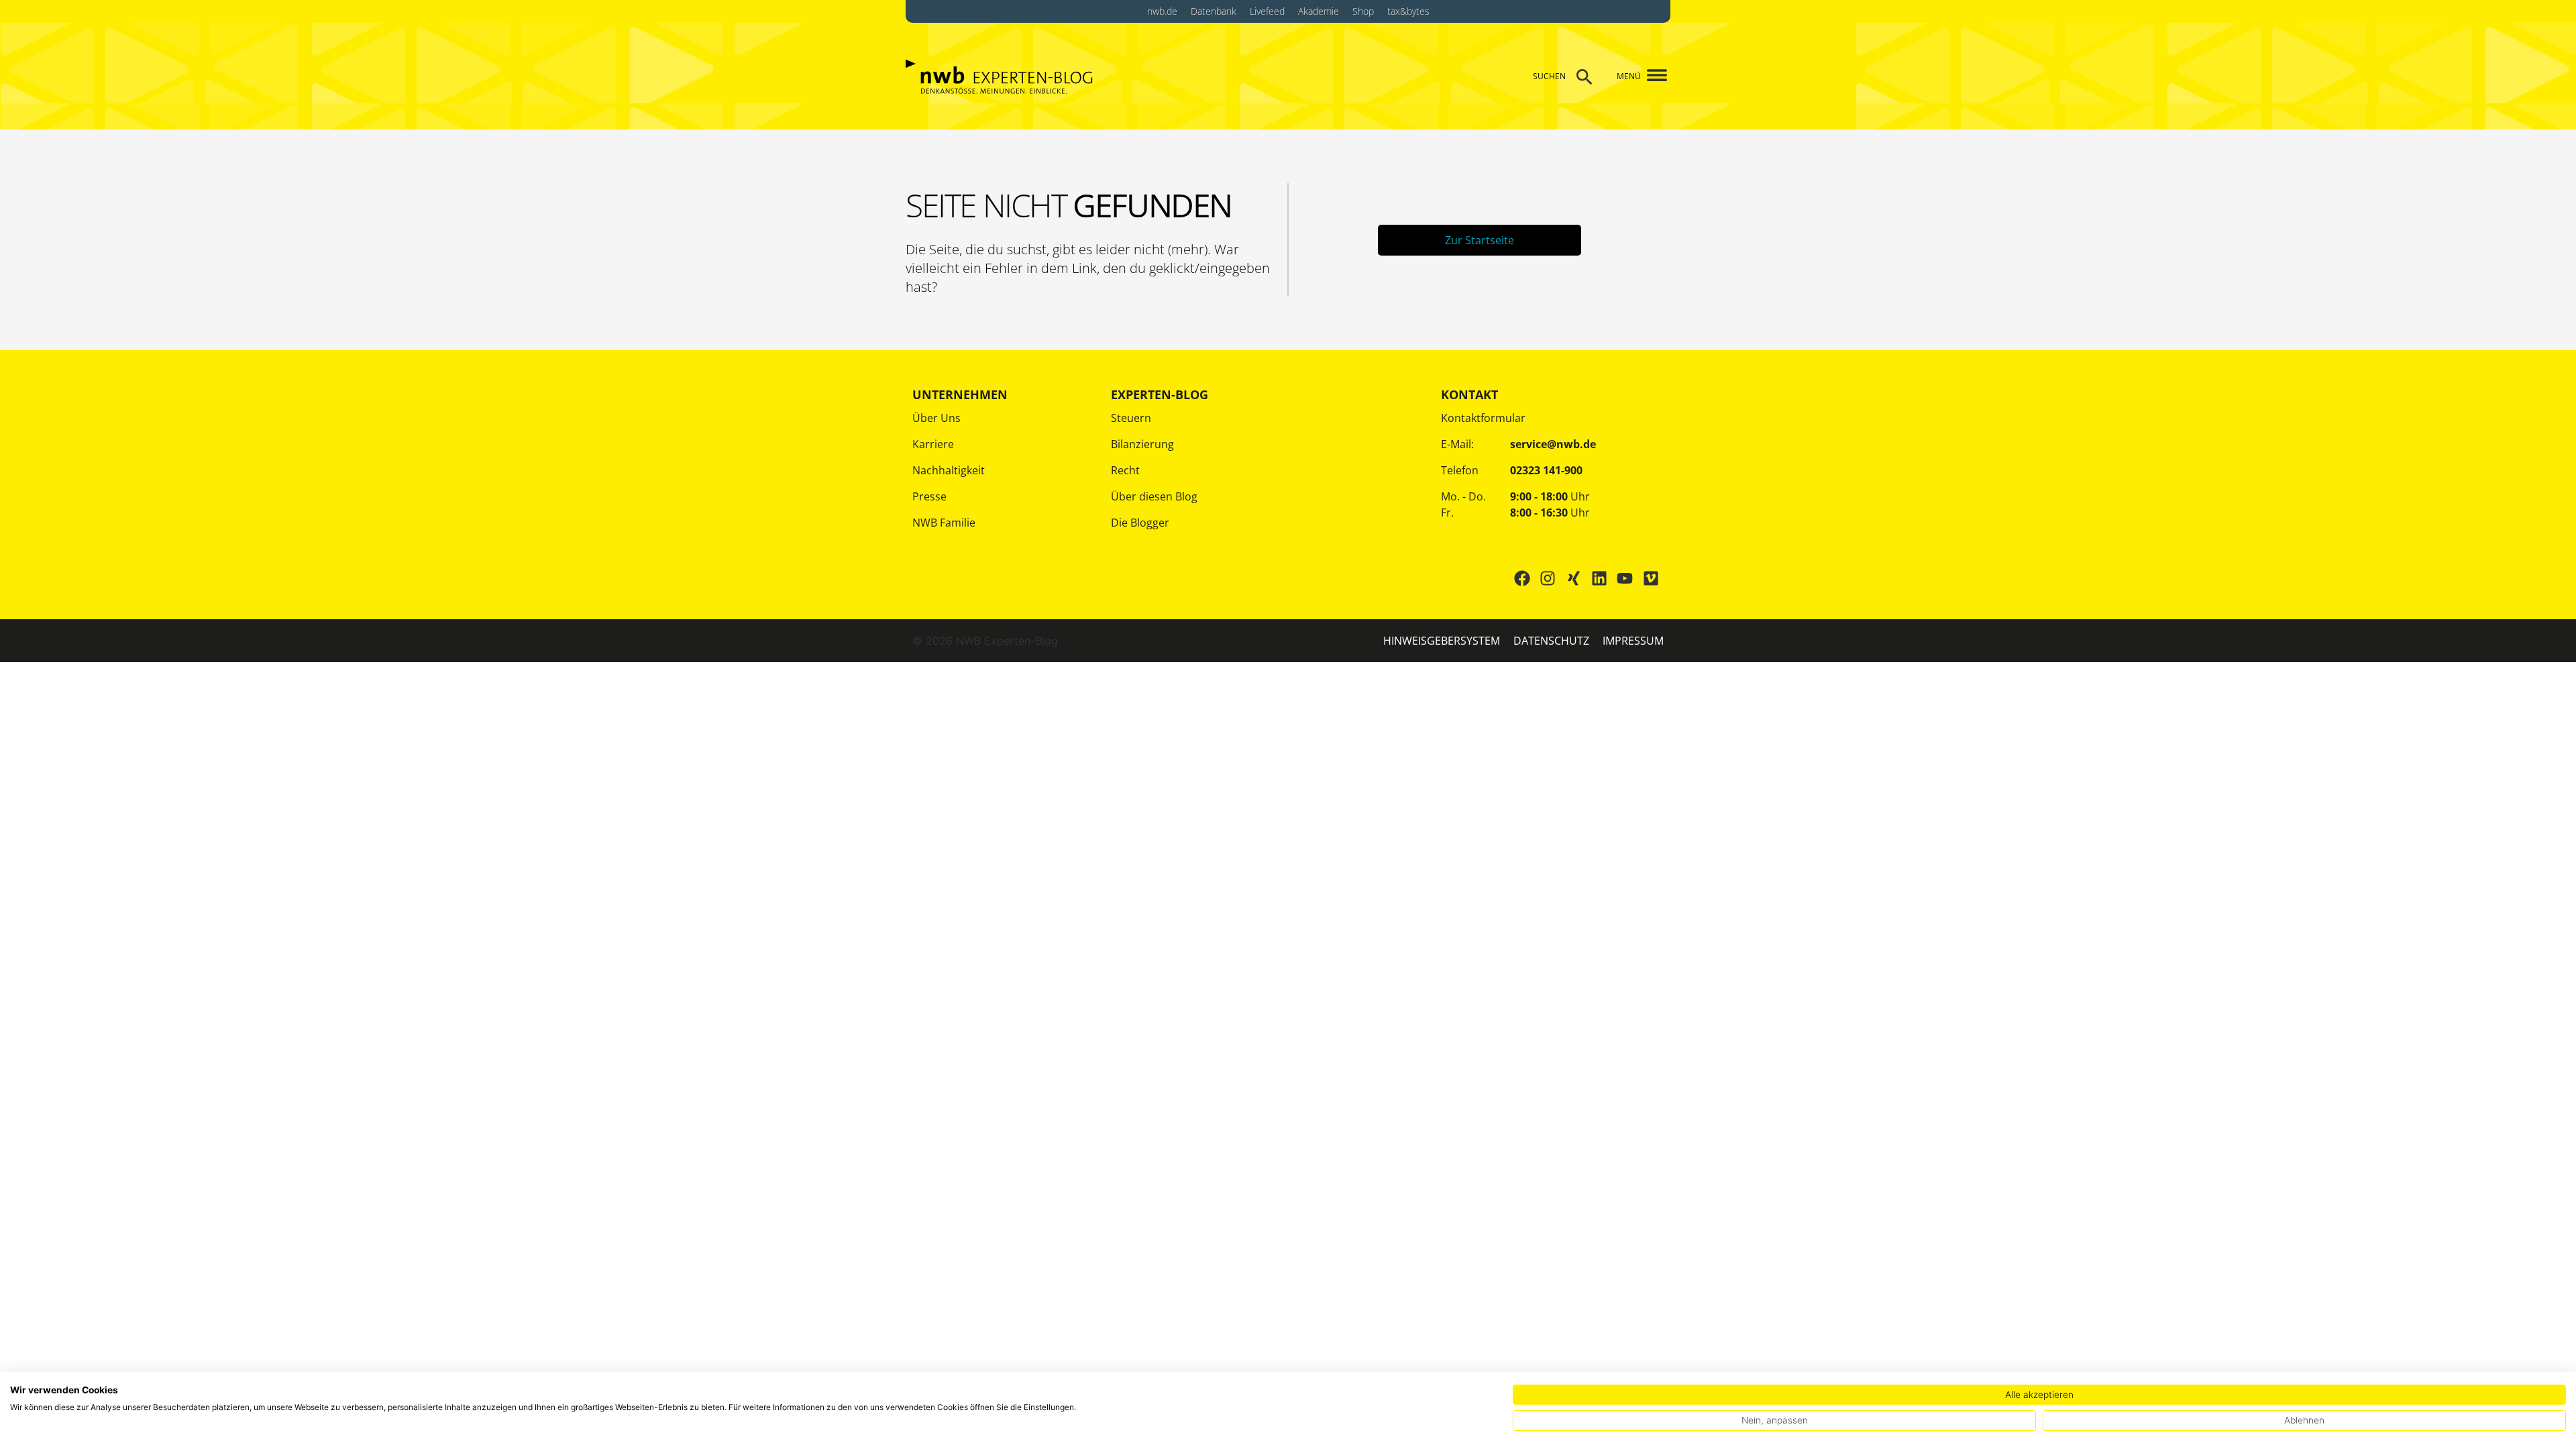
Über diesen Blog (1154, 496)
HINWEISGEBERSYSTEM (1442, 641)
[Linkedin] (1599, 578)
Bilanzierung (1142, 444)
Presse (929, 496)
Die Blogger (1140, 523)
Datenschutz (1551, 641)
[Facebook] (1522, 578)
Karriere (933, 444)
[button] (1652, 76)
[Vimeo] (1651, 578)
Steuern (1131, 418)
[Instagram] (1548, 578)
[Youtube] (1625, 578)
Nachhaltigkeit (949, 470)
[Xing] (1573, 578)
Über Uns (936, 418)
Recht (1125, 470)
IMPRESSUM (1633, 641)
